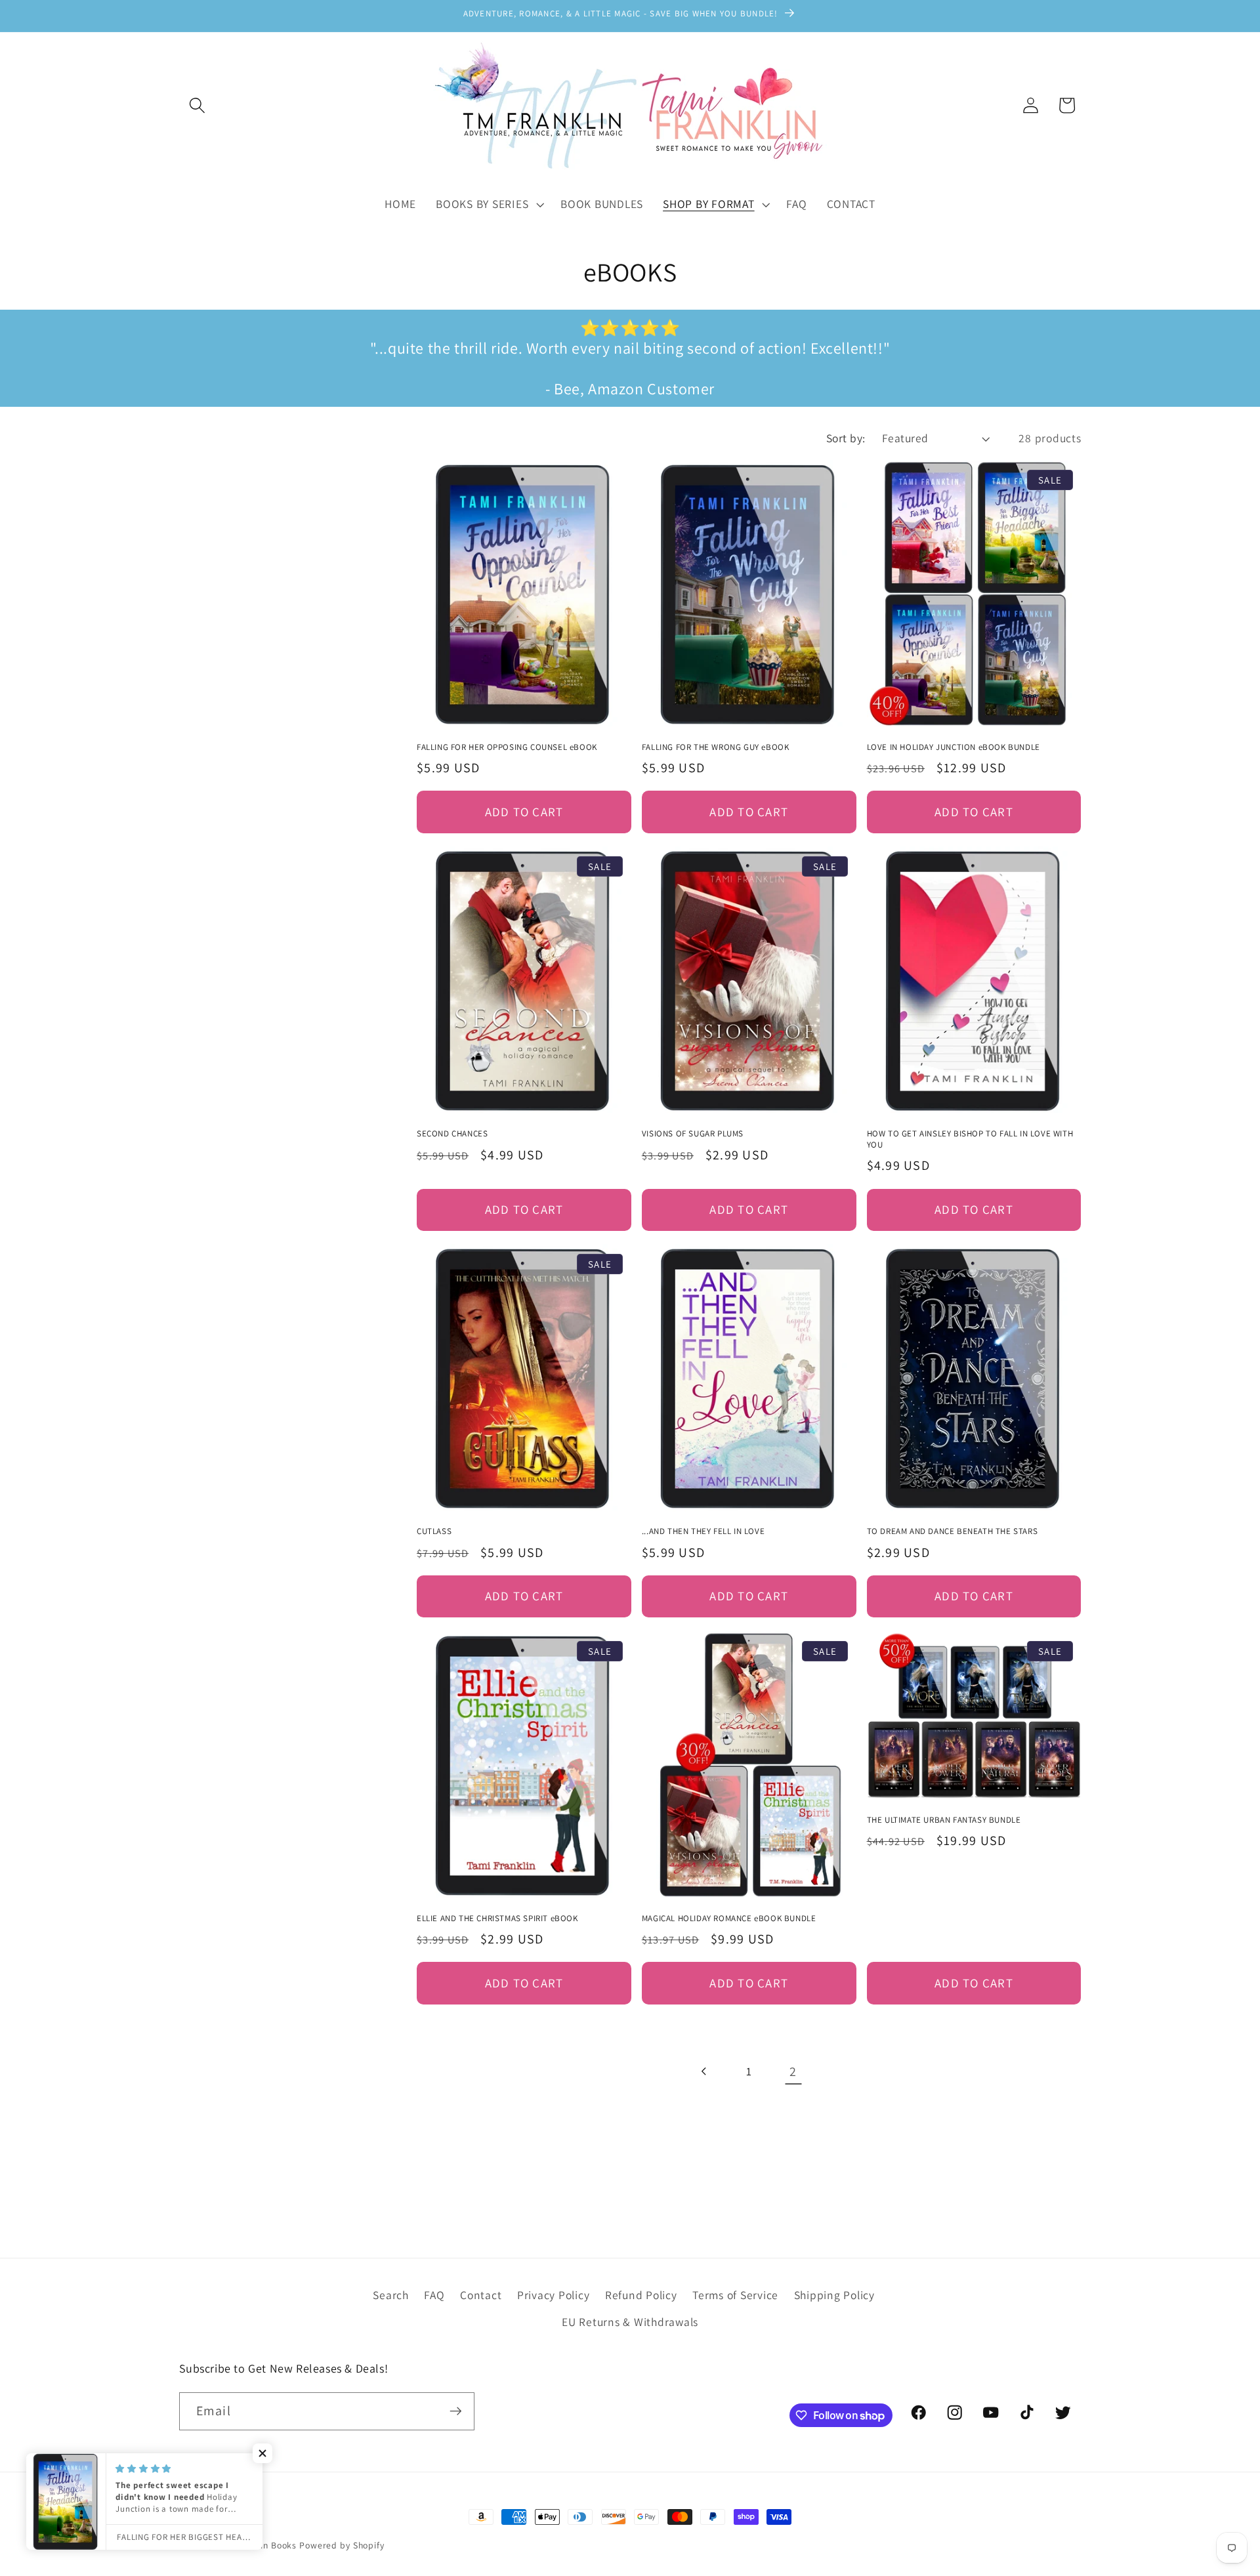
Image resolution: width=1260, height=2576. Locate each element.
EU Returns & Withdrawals (630, 2322)
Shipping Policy (834, 2295)
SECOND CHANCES (452, 1134)
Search (391, 2295)
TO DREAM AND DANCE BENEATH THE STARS (953, 1531)
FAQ (434, 2295)
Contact (481, 2295)
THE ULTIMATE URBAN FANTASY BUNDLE (944, 1820)
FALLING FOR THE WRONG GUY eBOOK (716, 747)
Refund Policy (641, 2295)
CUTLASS (434, 1531)
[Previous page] (704, 2072)
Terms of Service (735, 2295)
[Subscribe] (456, 2411)
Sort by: (846, 438)
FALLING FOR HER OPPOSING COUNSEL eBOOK (507, 747)
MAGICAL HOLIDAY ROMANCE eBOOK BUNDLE (729, 1919)
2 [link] (793, 2071)
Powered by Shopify (342, 2545)
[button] (197, 105)
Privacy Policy (554, 2295)
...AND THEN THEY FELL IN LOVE (703, 1531)
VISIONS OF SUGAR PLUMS (693, 1134)
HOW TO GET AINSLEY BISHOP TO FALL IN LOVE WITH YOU (970, 1139)
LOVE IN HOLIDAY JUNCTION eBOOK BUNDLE (954, 747)
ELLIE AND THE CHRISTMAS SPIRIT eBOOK (497, 1919)
